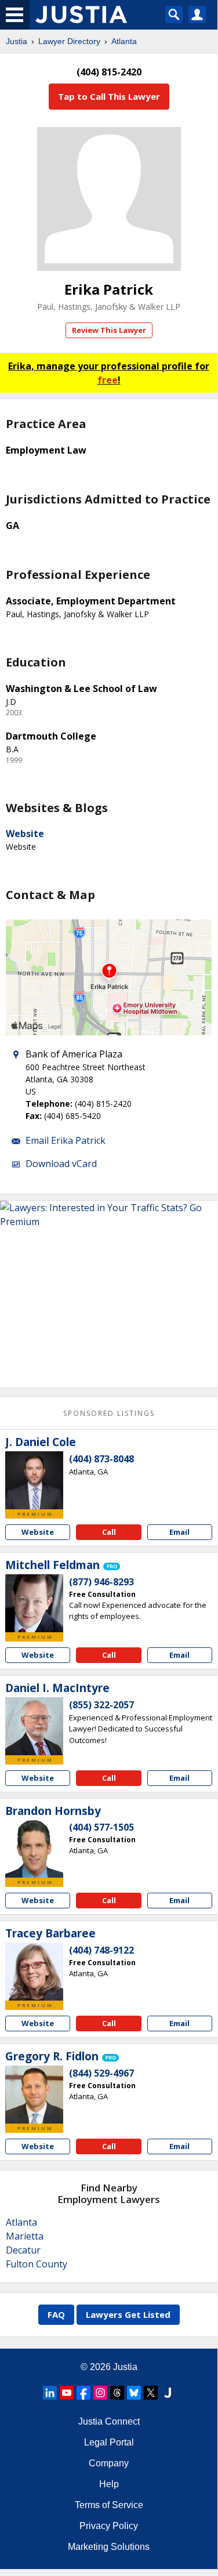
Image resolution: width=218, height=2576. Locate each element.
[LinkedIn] (50, 2393)
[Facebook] (83, 2393)
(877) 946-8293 (101, 1582)
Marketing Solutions (109, 2547)
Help (109, 2484)
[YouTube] (67, 2393)
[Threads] (117, 2393)
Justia (17, 41)
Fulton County (37, 2264)
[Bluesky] (134, 2393)
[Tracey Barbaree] (34, 1972)
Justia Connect (109, 2421)
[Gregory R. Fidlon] (34, 2095)
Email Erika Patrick (66, 1140)
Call (109, 1532)
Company (109, 2463)
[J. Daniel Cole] (34, 1480)
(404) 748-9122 (101, 1950)
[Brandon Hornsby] (34, 1849)
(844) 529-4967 (101, 2073)
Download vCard (61, 1164)
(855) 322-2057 (101, 1705)
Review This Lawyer (109, 330)
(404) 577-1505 (101, 1827)
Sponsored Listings (109, 1413)
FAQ (56, 2314)
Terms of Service (109, 2505)
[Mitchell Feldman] (34, 1603)
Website (25, 834)
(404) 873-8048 (101, 1459)
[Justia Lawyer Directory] (168, 2393)
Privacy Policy (109, 2526)
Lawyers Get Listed (128, 2314)
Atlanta (124, 41)
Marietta (25, 2236)
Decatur (23, 2250)
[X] (151, 2393)
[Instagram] (100, 2393)
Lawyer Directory (69, 41)
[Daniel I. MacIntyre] (34, 1726)
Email (179, 1532)
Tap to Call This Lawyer (109, 96)
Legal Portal (109, 2442)
